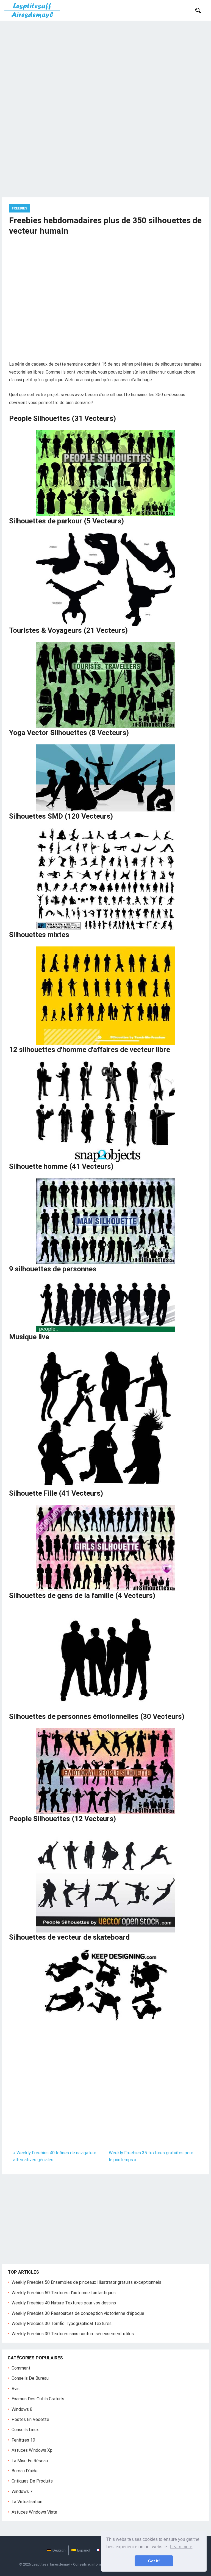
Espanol (84, 2550)
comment (21, 2368)
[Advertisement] (105, 62)
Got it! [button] (154, 2561)
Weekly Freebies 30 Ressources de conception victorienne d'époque (78, 2313)
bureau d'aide (25, 2471)
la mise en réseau (30, 2461)
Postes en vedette (30, 2419)
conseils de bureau (30, 2378)
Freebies (20, 208)
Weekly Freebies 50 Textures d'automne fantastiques (64, 2293)
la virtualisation (27, 2502)
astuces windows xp (32, 2450)
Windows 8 (22, 2409)
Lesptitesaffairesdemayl (51, 2564)
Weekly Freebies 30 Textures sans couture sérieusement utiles (73, 2334)
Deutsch (59, 2550)
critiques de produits (32, 2481)
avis (16, 2389)
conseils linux (25, 2430)
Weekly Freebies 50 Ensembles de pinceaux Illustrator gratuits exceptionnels (86, 2282)
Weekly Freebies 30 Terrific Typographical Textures (62, 2324)
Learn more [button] (181, 2547)
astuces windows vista (34, 2512)
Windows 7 (22, 2491)
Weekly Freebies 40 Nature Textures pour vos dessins (64, 2303)
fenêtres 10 (23, 2440)
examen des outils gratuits (38, 2399)
